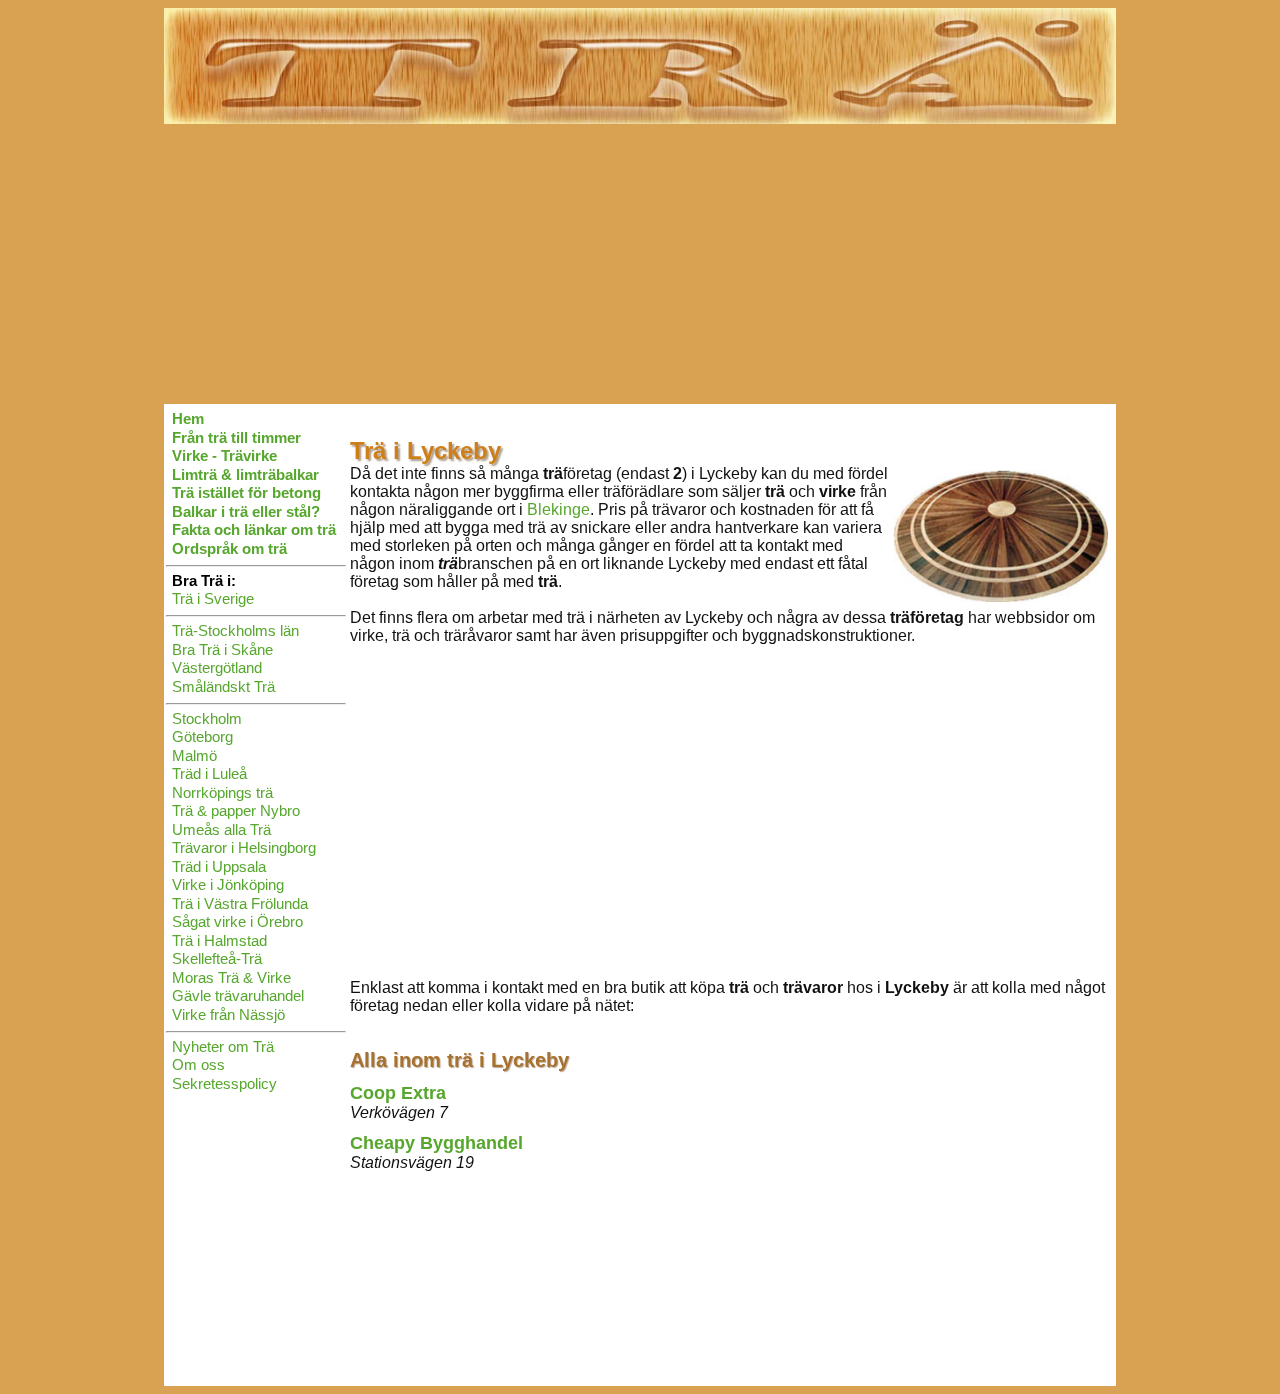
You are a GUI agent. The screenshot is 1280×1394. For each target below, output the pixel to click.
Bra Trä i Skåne (222, 649)
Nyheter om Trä (223, 1046)
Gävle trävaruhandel (238, 995)
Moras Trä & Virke (231, 977)
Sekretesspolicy (224, 1083)
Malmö (194, 755)
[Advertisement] (640, 264)
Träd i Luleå (209, 773)
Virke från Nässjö (228, 1014)
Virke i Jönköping (228, 884)
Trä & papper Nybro (236, 810)
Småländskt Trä (223, 686)
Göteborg (202, 736)
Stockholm (207, 718)
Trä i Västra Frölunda (240, 903)
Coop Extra (398, 1093)
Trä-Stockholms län (235, 630)
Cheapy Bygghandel (436, 1143)
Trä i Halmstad (219, 940)
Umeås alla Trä (221, 829)
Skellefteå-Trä (217, 958)
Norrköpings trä (222, 792)
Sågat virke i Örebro (237, 921)
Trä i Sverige (213, 598)
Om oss (198, 1064)
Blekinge (558, 509)
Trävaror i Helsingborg (244, 847)
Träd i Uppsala (219, 866)
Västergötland (217, 667)
